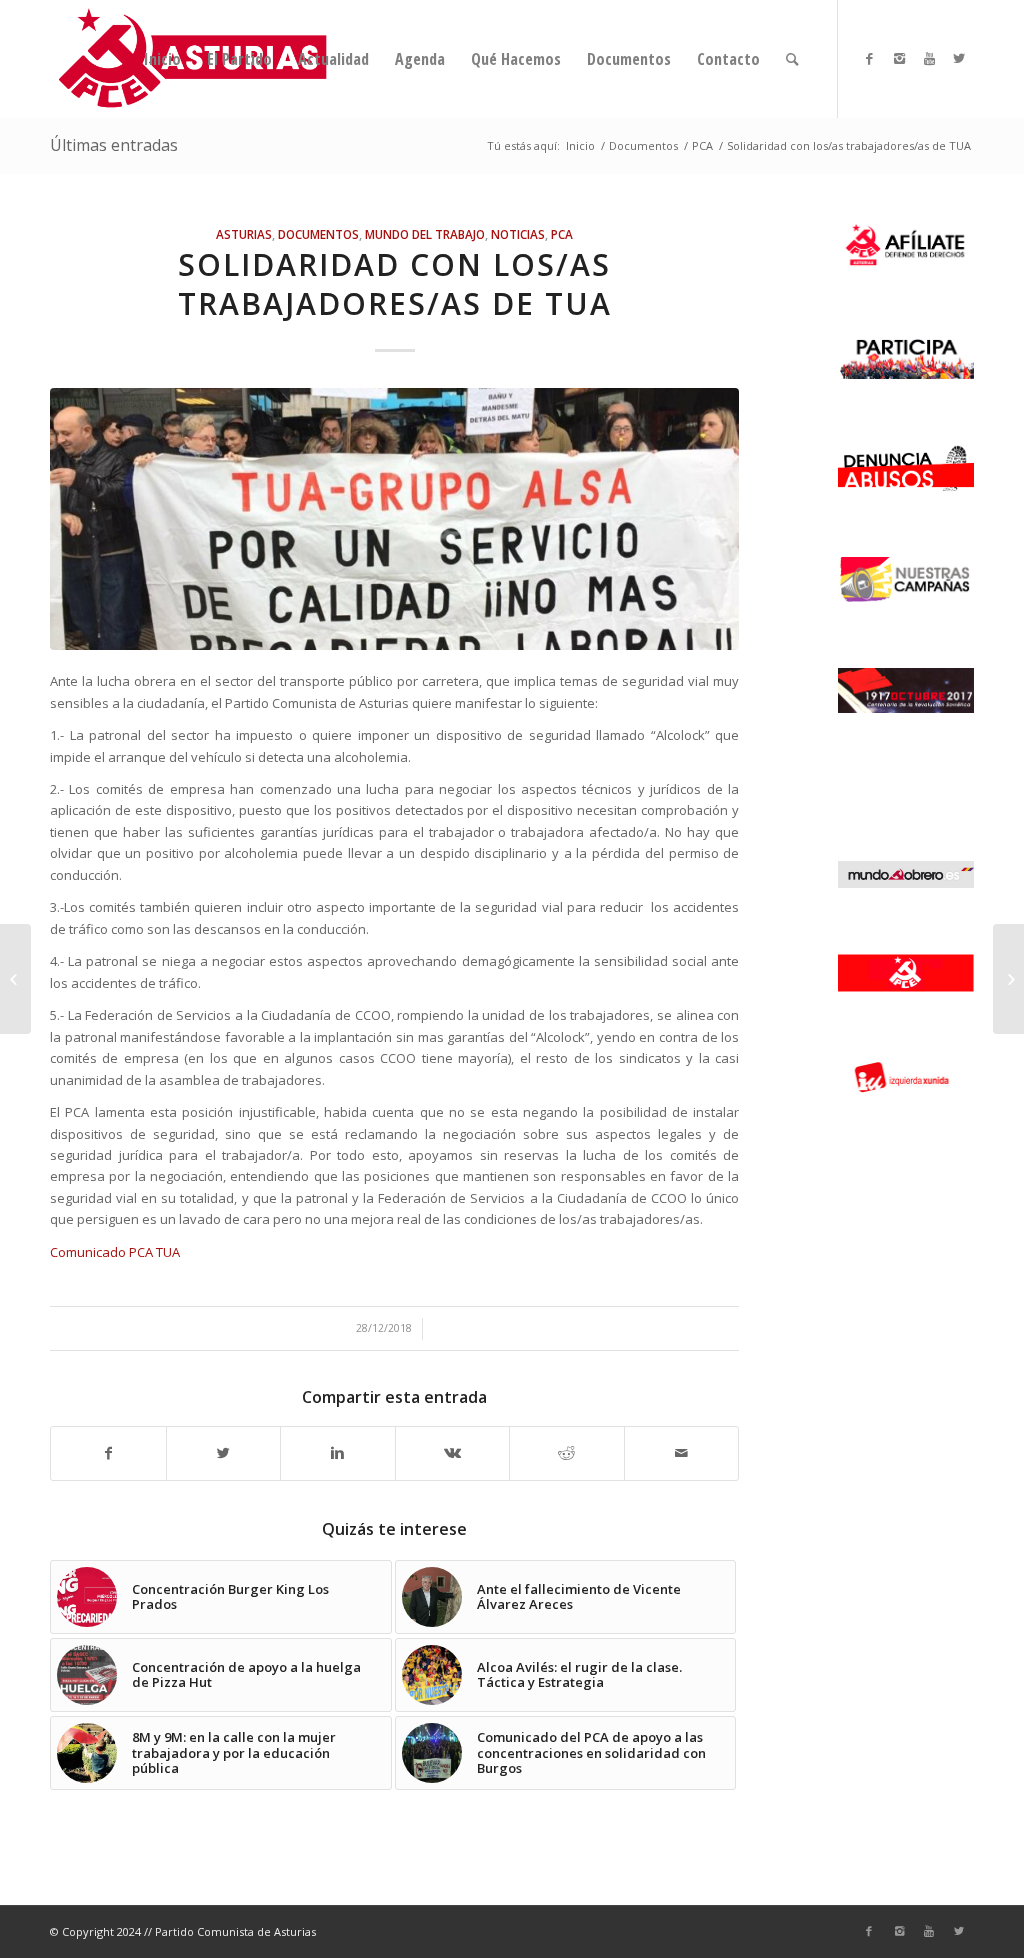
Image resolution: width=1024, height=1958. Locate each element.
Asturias (244, 234)
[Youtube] (929, 58)
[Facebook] (869, 58)
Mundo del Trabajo (425, 234)
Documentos (643, 145)
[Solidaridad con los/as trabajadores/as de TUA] (394, 519)
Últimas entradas (114, 145)
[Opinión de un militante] (15, 979)
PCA (702, 145)
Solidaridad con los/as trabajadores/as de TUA (395, 284)
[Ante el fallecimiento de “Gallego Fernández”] (1008, 979)
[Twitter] (959, 58)
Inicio (580, 145)
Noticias (518, 234)
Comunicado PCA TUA (115, 1252)
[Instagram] (899, 58)
